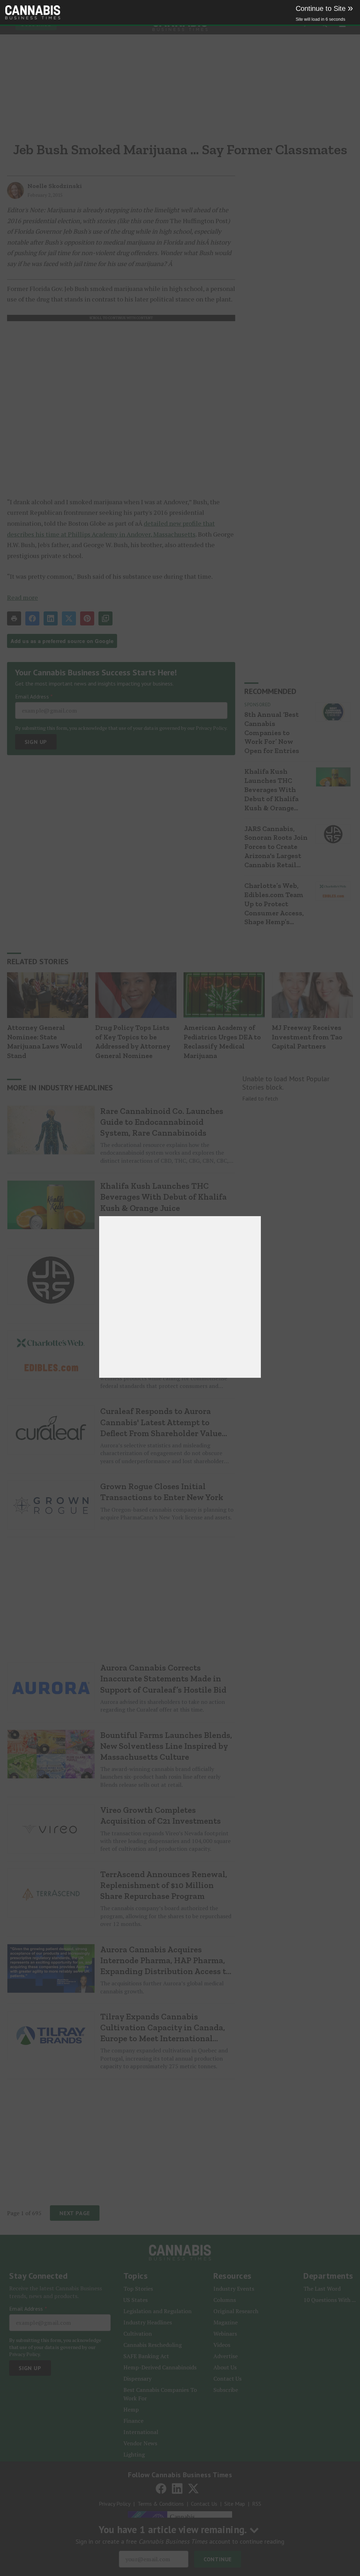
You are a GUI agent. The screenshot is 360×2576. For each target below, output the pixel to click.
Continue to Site (324, 8)
